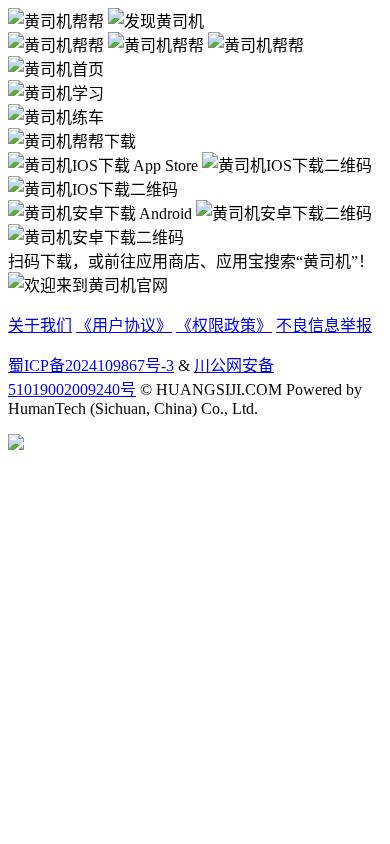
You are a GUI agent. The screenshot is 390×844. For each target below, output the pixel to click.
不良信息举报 (324, 325)
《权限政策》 (224, 325)
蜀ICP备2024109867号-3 (91, 365)
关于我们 (40, 325)
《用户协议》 (124, 325)
